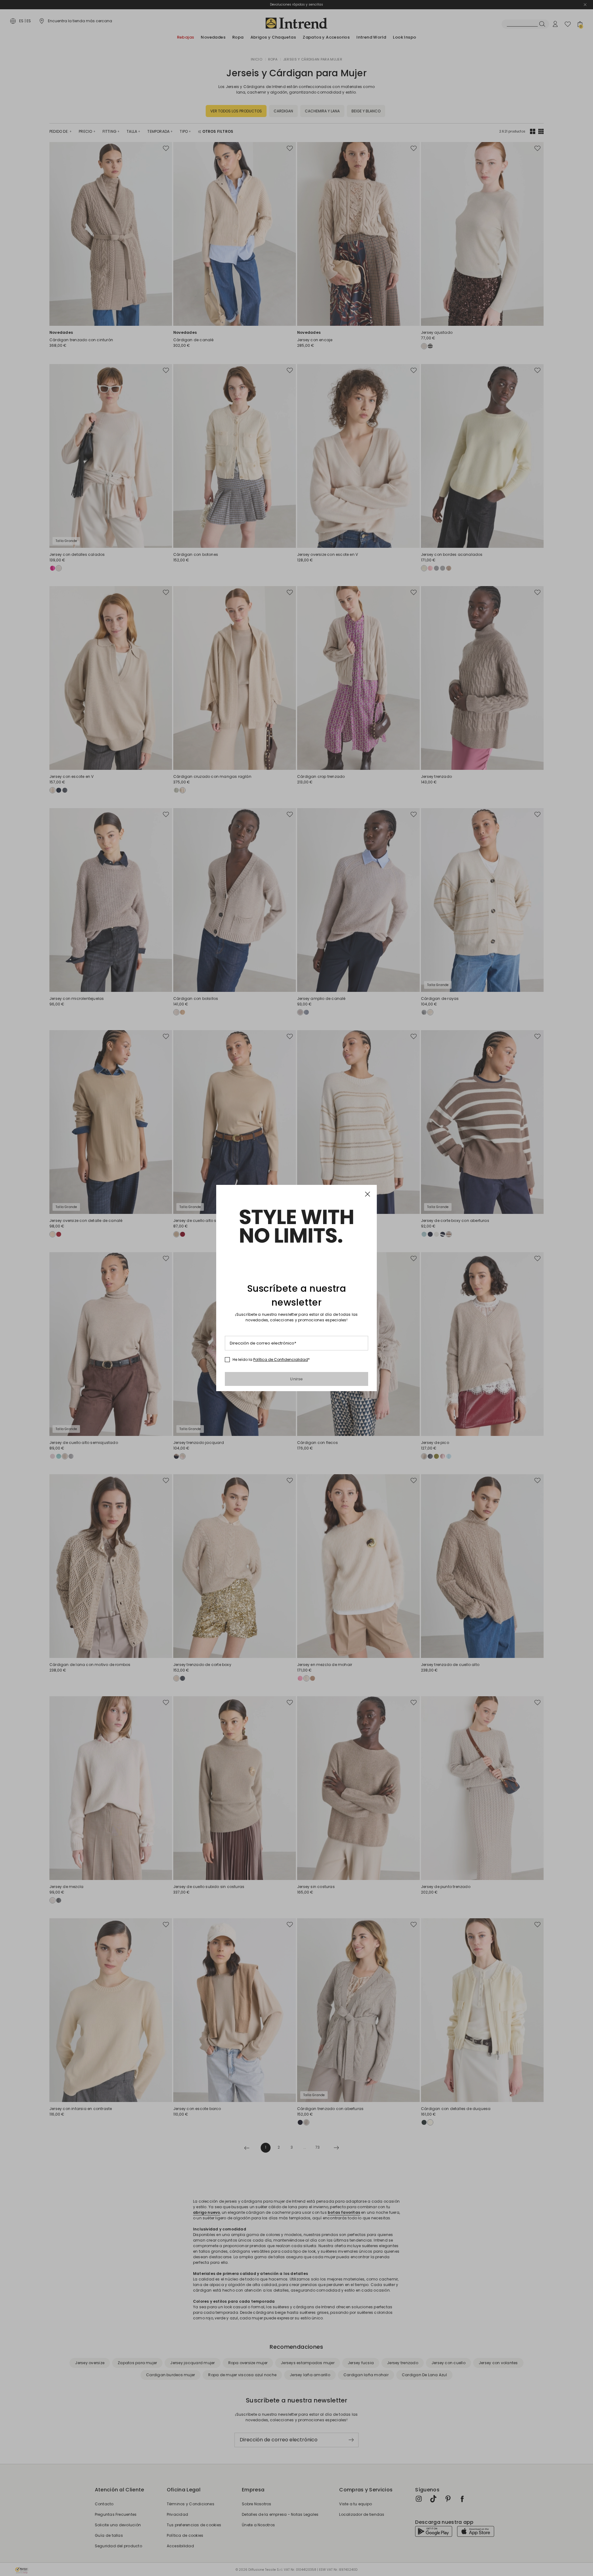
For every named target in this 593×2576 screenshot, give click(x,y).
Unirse (296, 1379)
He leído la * (271, 1360)
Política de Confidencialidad (281, 1359)
